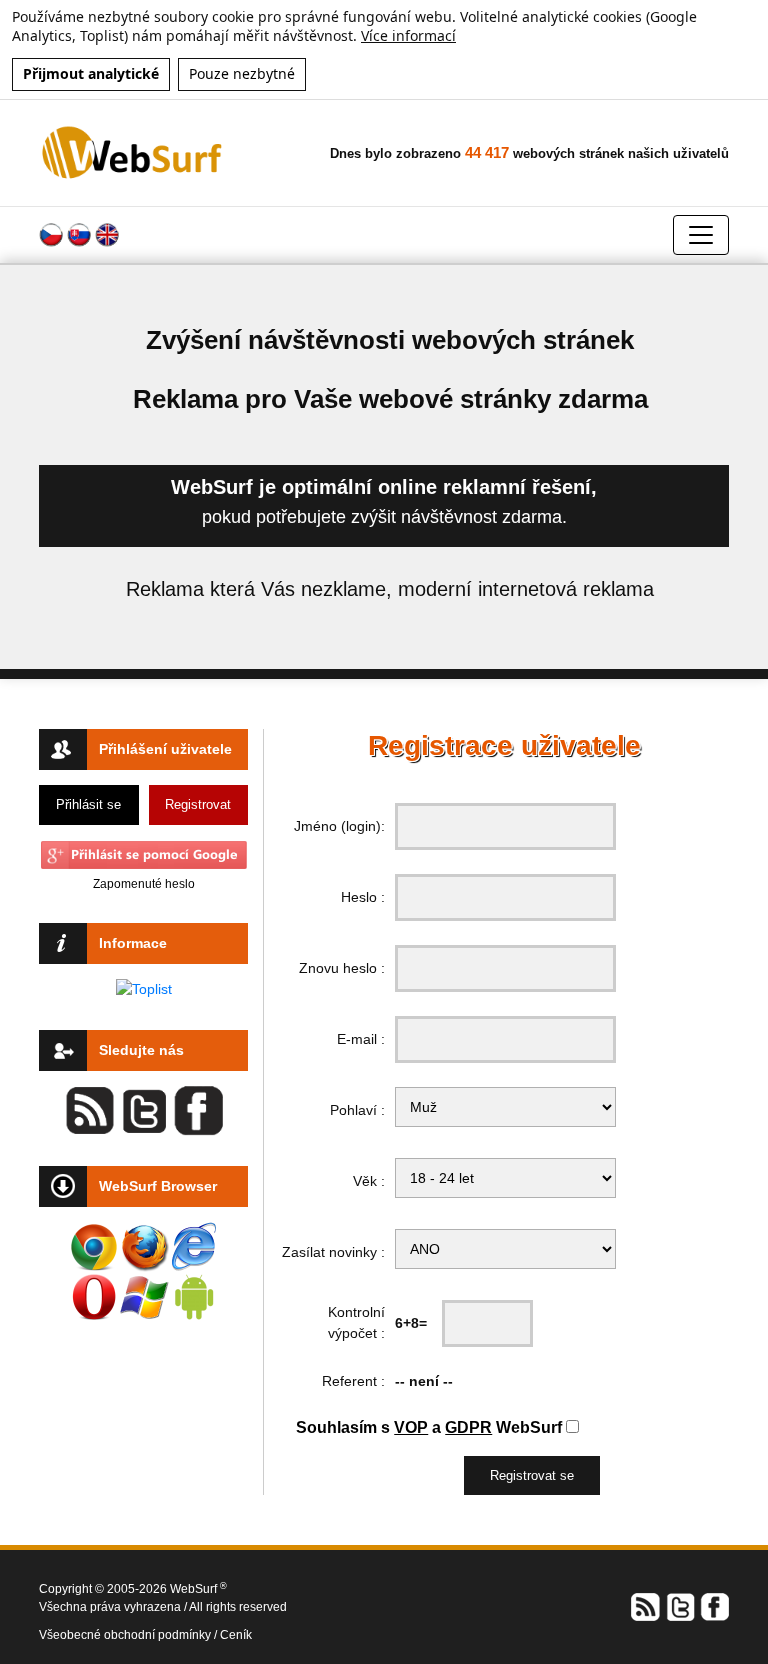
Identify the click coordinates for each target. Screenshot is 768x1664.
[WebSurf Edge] (194, 1247)
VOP (411, 1427)
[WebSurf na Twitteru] (680, 1606)
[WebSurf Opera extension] (94, 1297)
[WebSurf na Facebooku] (714, 1606)
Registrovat (198, 804)
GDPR (468, 1427)
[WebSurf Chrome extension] (94, 1247)
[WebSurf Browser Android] (194, 1297)
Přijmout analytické (91, 73)
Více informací (408, 35)
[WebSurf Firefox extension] (144, 1247)
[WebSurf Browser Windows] (144, 1297)
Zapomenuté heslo (144, 884)
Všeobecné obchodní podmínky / (129, 1635)
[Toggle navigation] (701, 235)
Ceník (236, 1635)
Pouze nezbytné (242, 73)
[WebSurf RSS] (646, 1606)
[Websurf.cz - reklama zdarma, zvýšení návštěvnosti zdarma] (133, 152)
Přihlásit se (88, 804)
